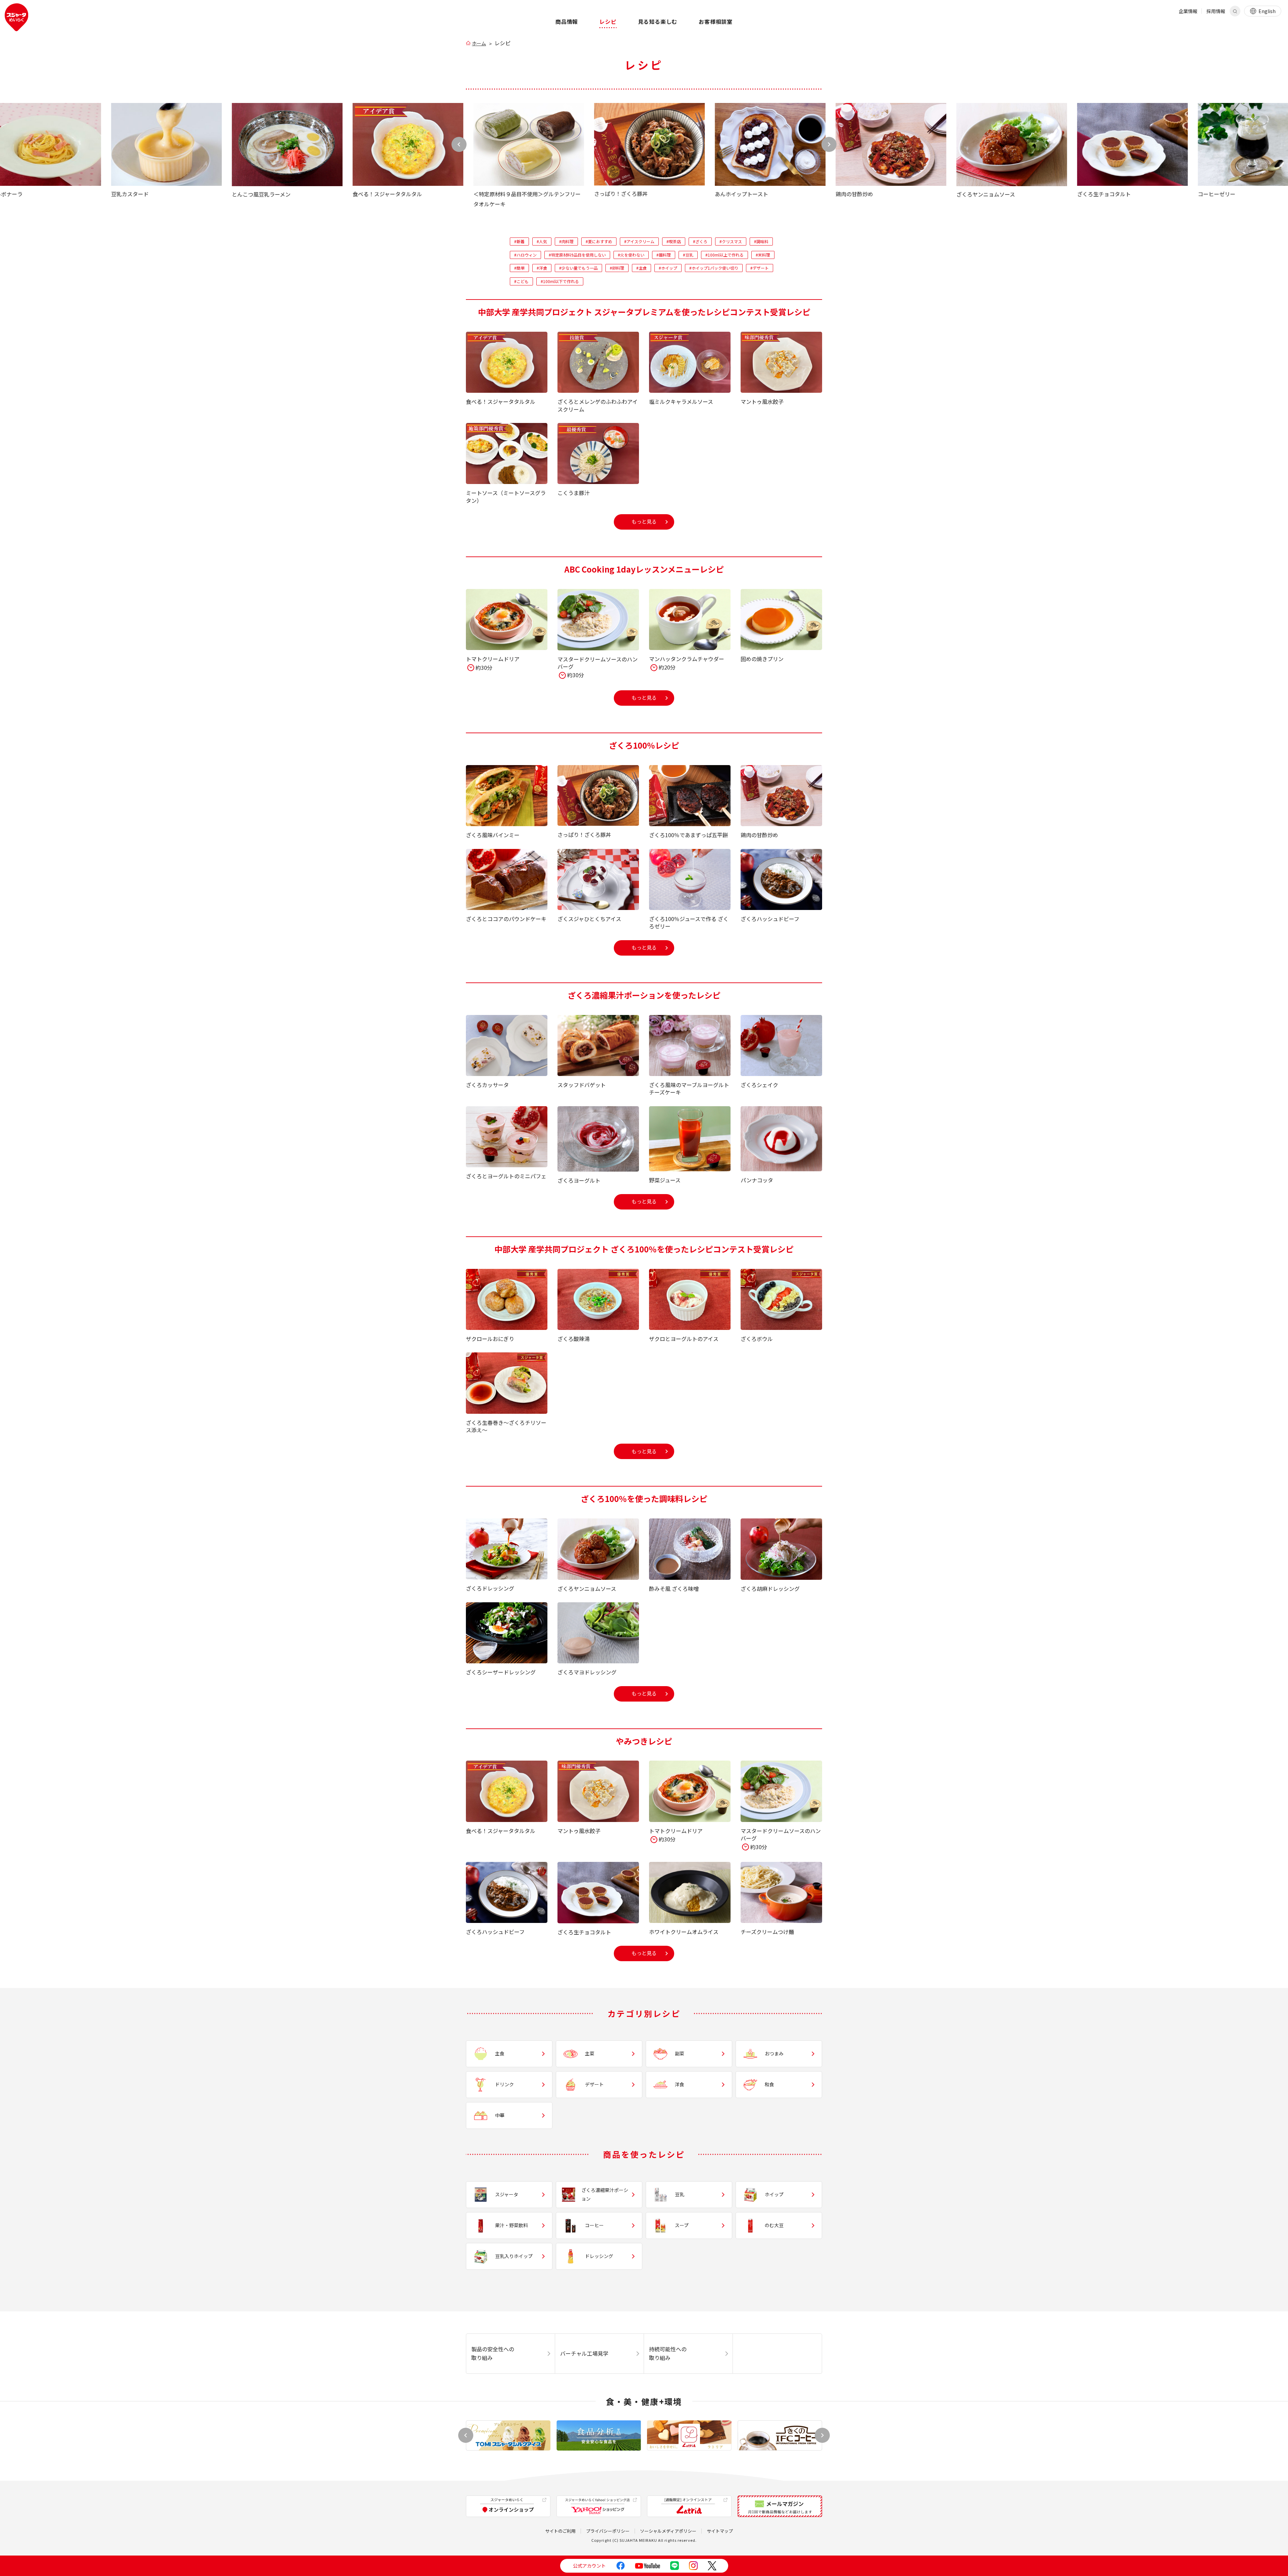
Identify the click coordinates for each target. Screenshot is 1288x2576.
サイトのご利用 (560, 2531)
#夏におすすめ (599, 241)
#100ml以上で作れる (724, 255)
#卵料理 (617, 268)
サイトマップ (720, 2531)
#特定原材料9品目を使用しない (577, 255)
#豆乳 (688, 255)
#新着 (519, 241)
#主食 (641, 268)
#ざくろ (700, 241)
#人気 (542, 241)
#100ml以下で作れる (560, 281)
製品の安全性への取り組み (493, 2353)
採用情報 (1216, 11)
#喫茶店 (674, 241)
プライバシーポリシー (608, 2531)
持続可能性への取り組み (668, 2353)
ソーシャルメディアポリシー (668, 2531)
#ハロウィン (525, 255)
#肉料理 (566, 241)
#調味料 (761, 241)
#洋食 (542, 268)
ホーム (479, 43)
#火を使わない (631, 255)
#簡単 (519, 268)
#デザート (760, 268)
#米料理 (763, 255)
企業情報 (1188, 11)
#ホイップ (668, 268)
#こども (521, 281)
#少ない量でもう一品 (578, 268)
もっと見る (644, 521)
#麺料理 (664, 255)
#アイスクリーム (639, 241)
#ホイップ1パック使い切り (714, 268)
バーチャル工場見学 (584, 2353)
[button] (829, 144)
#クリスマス (731, 241)
